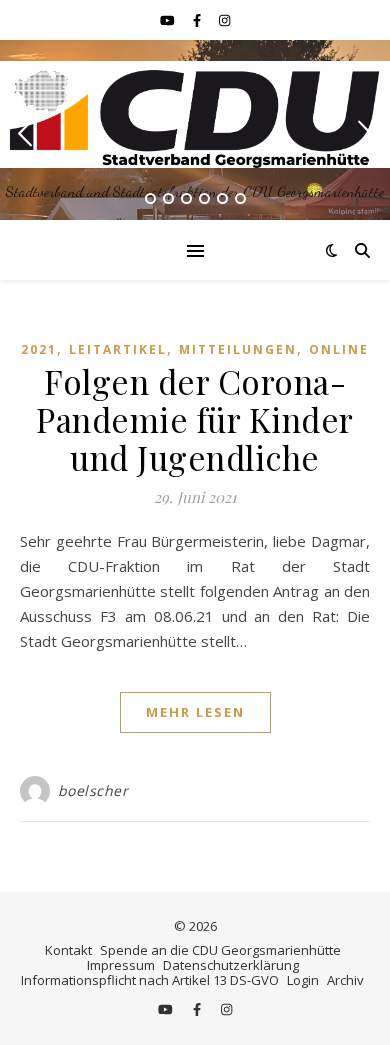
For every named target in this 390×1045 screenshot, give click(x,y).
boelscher (93, 790)
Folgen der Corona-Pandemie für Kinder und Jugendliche (195, 419)
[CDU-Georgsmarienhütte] (195, 114)
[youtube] (169, 20)
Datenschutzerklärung (231, 965)
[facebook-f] (198, 20)
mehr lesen (195, 712)
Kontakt (68, 950)
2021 (39, 349)
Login (303, 980)
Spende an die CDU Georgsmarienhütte (220, 950)
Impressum (121, 965)
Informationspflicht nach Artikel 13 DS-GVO (150, 980)
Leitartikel (118, 349)
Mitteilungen (238, 349)
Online (339, 349)
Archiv (345, 980)
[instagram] (224, 20)
